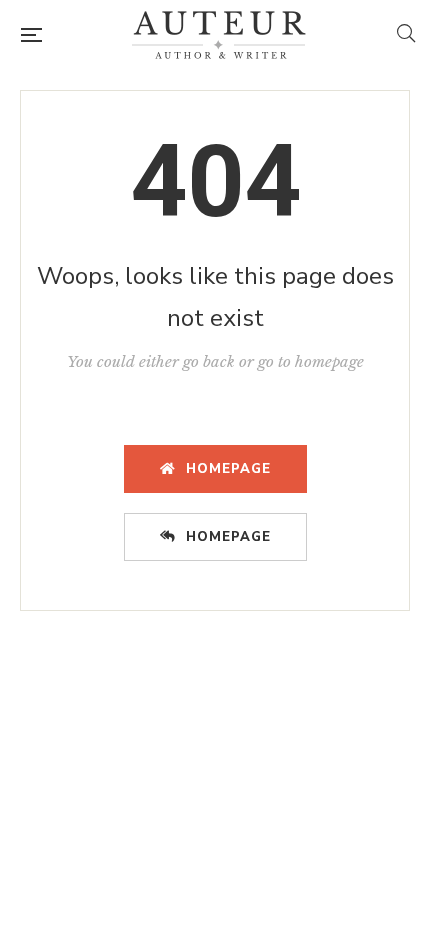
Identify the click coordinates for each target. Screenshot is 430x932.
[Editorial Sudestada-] (219, 35)
